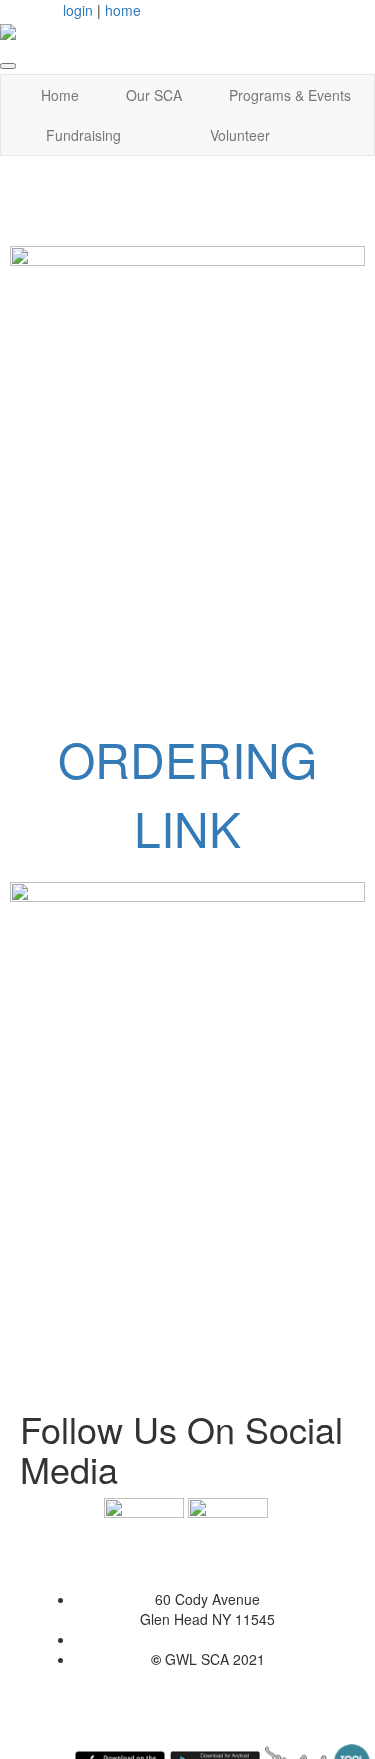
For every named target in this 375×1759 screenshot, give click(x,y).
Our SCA (154, 95)
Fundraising (83, 135)
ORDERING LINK (187, 793)
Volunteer (240, 135)
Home (60, 95)
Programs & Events (290, 95)
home (123, 10)
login (78, 10)
